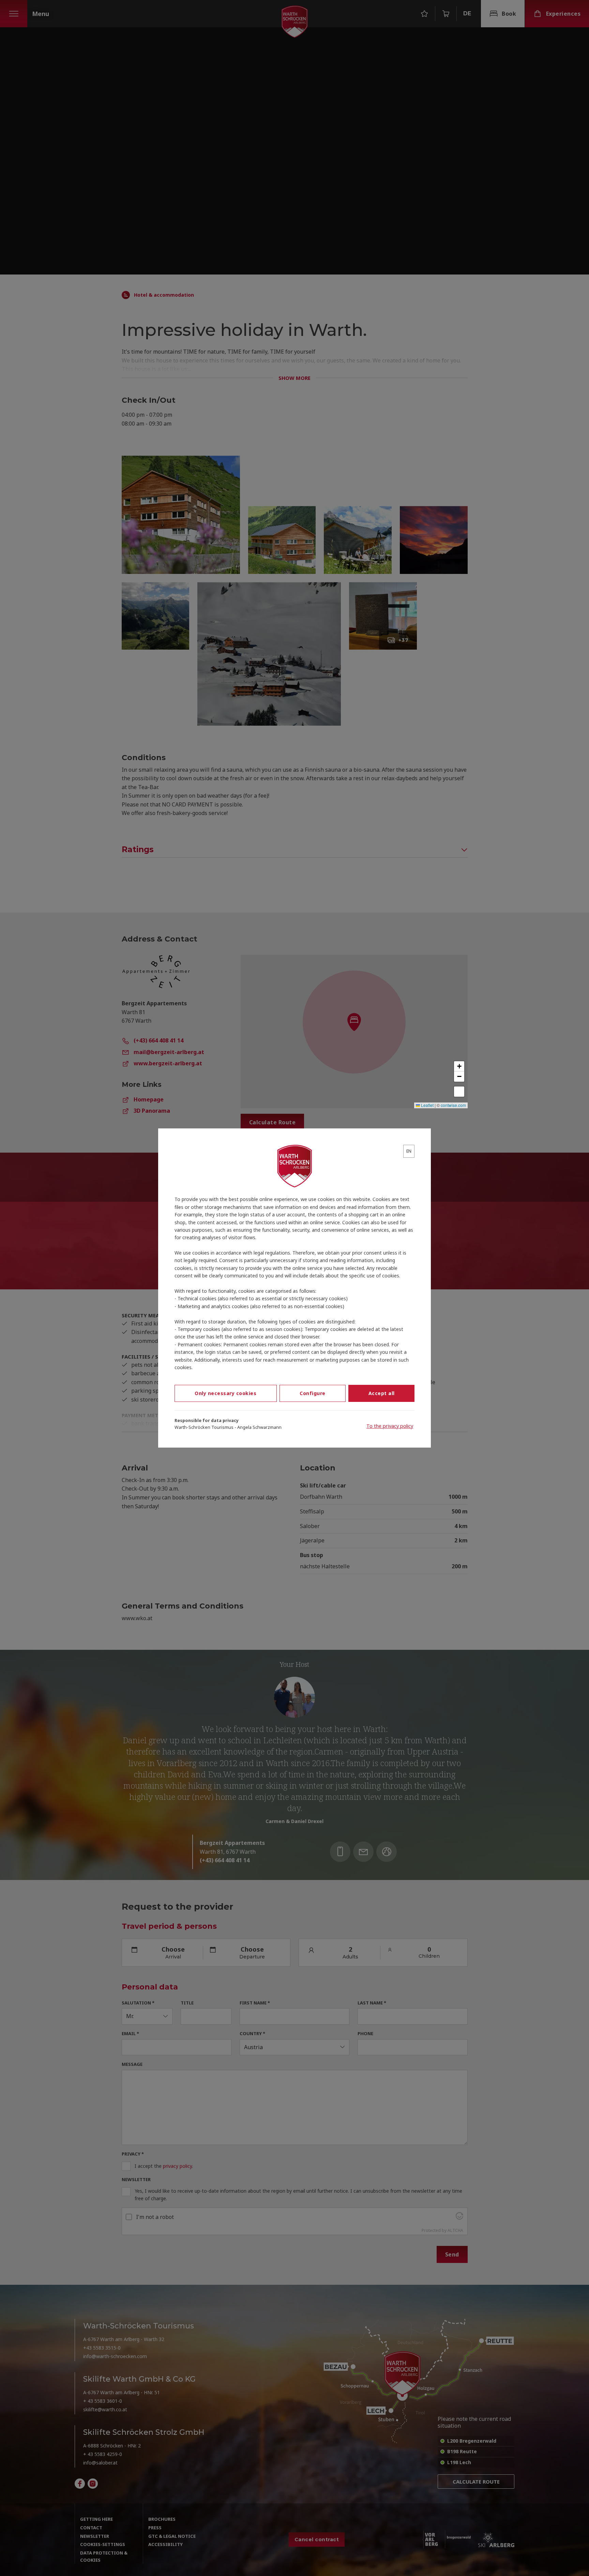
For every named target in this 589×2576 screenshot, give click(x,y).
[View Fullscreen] (459, 1092)
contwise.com (453, 1105)
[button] (459, 1066)
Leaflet (427, 1105)
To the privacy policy (390, 1426)
